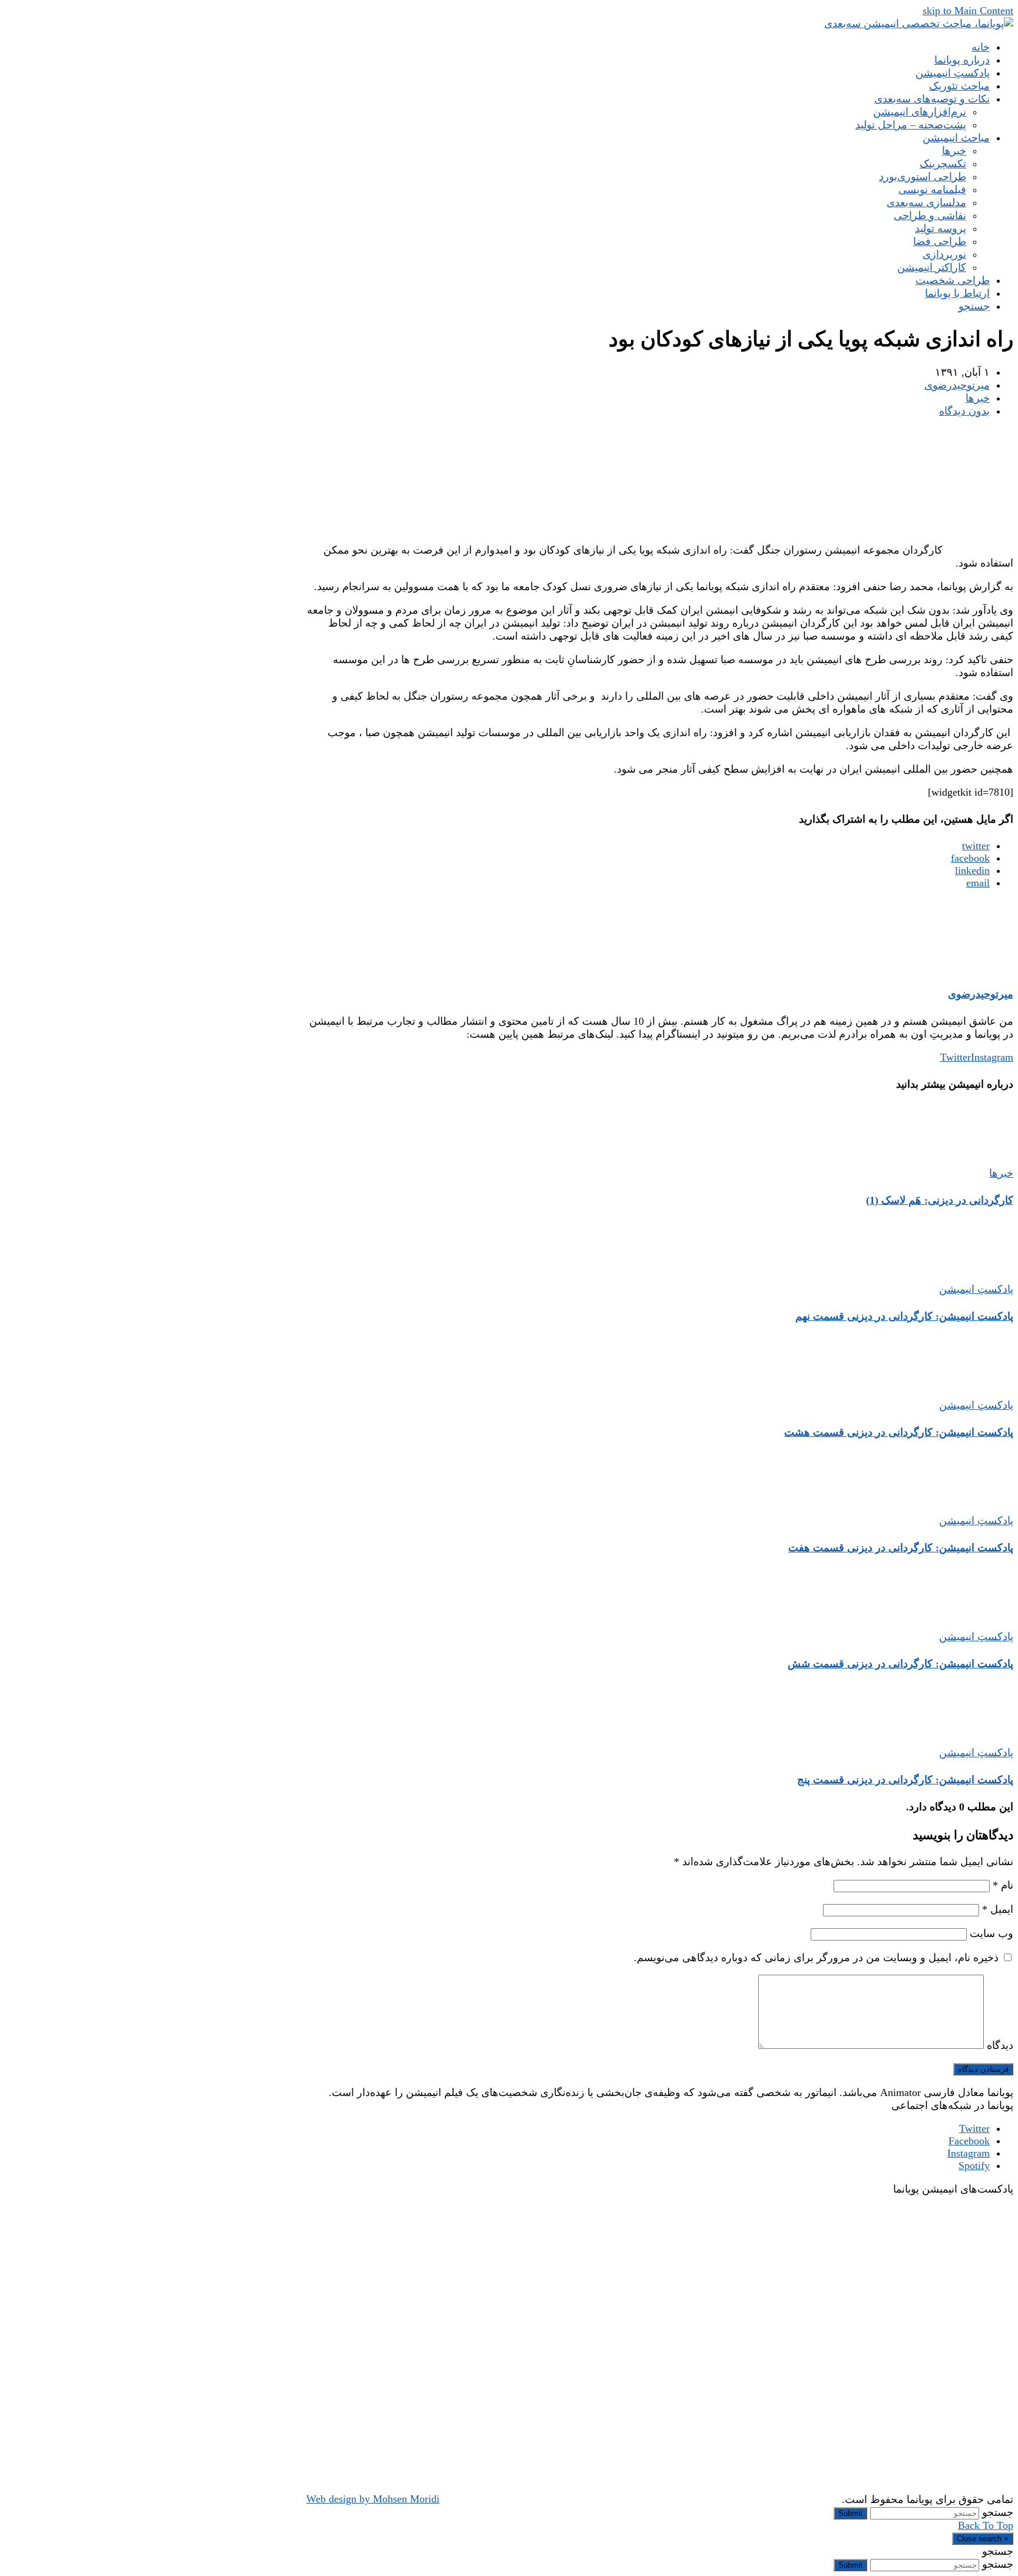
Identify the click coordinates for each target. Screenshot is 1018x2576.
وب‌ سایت (991, 1933)
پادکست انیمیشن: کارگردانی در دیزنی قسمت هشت (899, 1432)
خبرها (978, 398)
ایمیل (998, 1909)
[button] (974, 306)
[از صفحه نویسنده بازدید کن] (978, 967)
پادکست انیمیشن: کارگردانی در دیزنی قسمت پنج (905, 1780)
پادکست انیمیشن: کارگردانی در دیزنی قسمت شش (900, 1664)
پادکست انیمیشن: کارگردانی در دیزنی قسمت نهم (904, 1316)
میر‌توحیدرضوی (957, 385)
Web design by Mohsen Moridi (373, 2499)
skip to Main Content (968, 11)
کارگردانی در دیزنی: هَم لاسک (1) (940, 1200)
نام (1003, 1885)
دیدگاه (1000, 2045)
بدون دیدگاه (964, 411)
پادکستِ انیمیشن (976, 1289)
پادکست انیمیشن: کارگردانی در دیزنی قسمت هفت (901, 1548)
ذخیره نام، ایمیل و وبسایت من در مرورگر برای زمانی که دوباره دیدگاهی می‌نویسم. (816, 1958)
